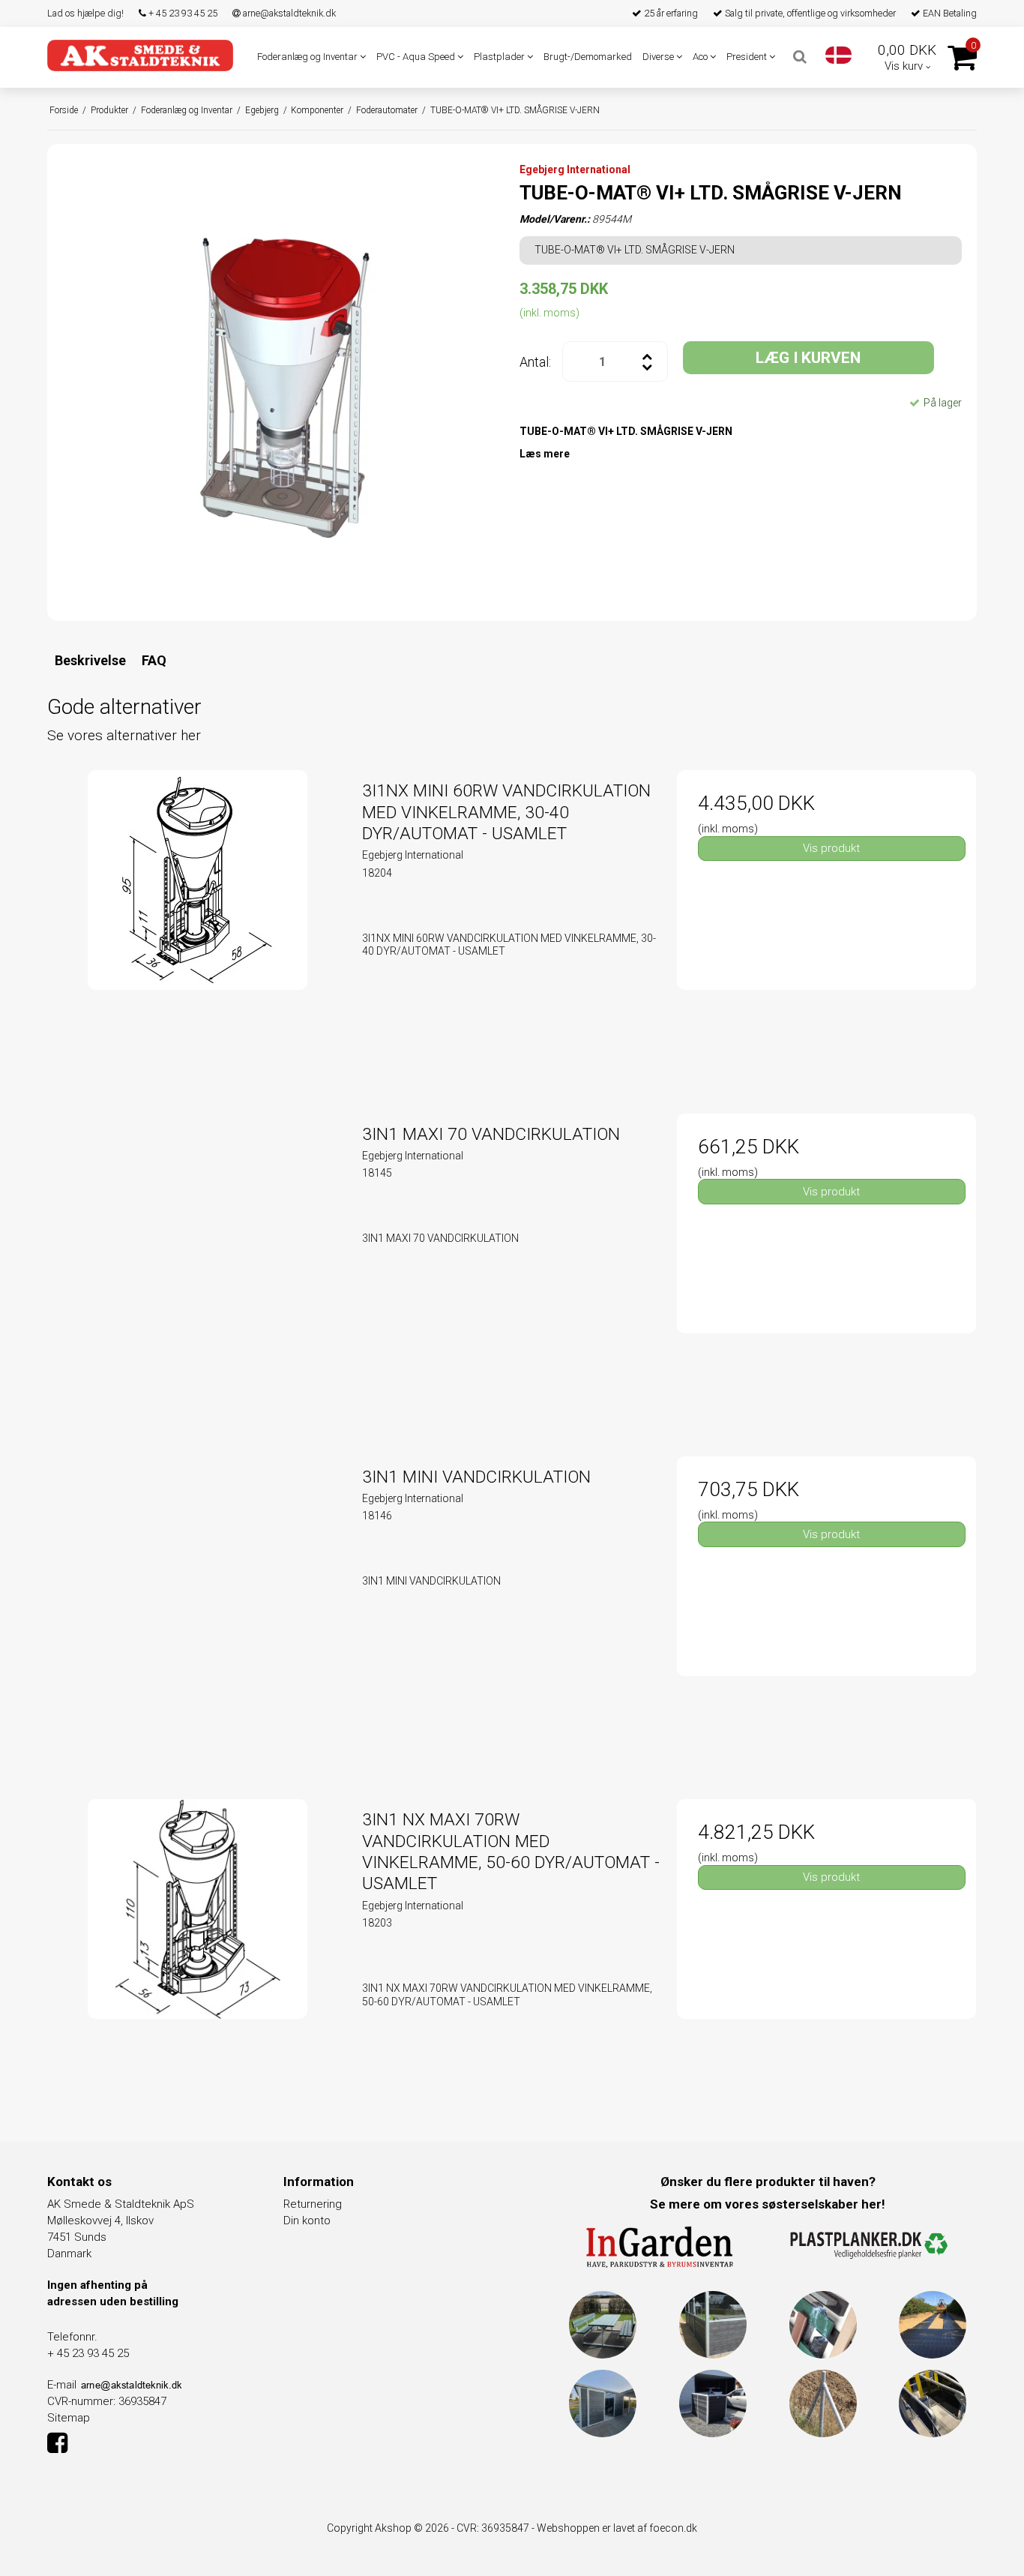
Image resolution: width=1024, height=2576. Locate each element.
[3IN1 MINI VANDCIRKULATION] (198, 1606)
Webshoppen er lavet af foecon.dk (617, 2528)
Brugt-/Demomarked (588, 57)
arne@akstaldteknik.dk (288, 13)
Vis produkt (831, 848)
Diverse (659, 57)
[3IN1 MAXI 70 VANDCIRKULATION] (198, 1263)
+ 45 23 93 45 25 (182, 13)
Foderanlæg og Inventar (308, 57)
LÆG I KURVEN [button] (808, 358)
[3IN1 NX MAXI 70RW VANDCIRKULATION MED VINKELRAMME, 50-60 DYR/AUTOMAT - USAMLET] (198, 1949)
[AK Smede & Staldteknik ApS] (140, 55)
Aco (701, 57)
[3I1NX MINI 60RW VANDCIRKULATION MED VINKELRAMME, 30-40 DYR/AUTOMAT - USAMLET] (198, 920)
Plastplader (500, 57)
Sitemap (69, 2418)
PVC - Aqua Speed (417, 57)
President (748, 57)
